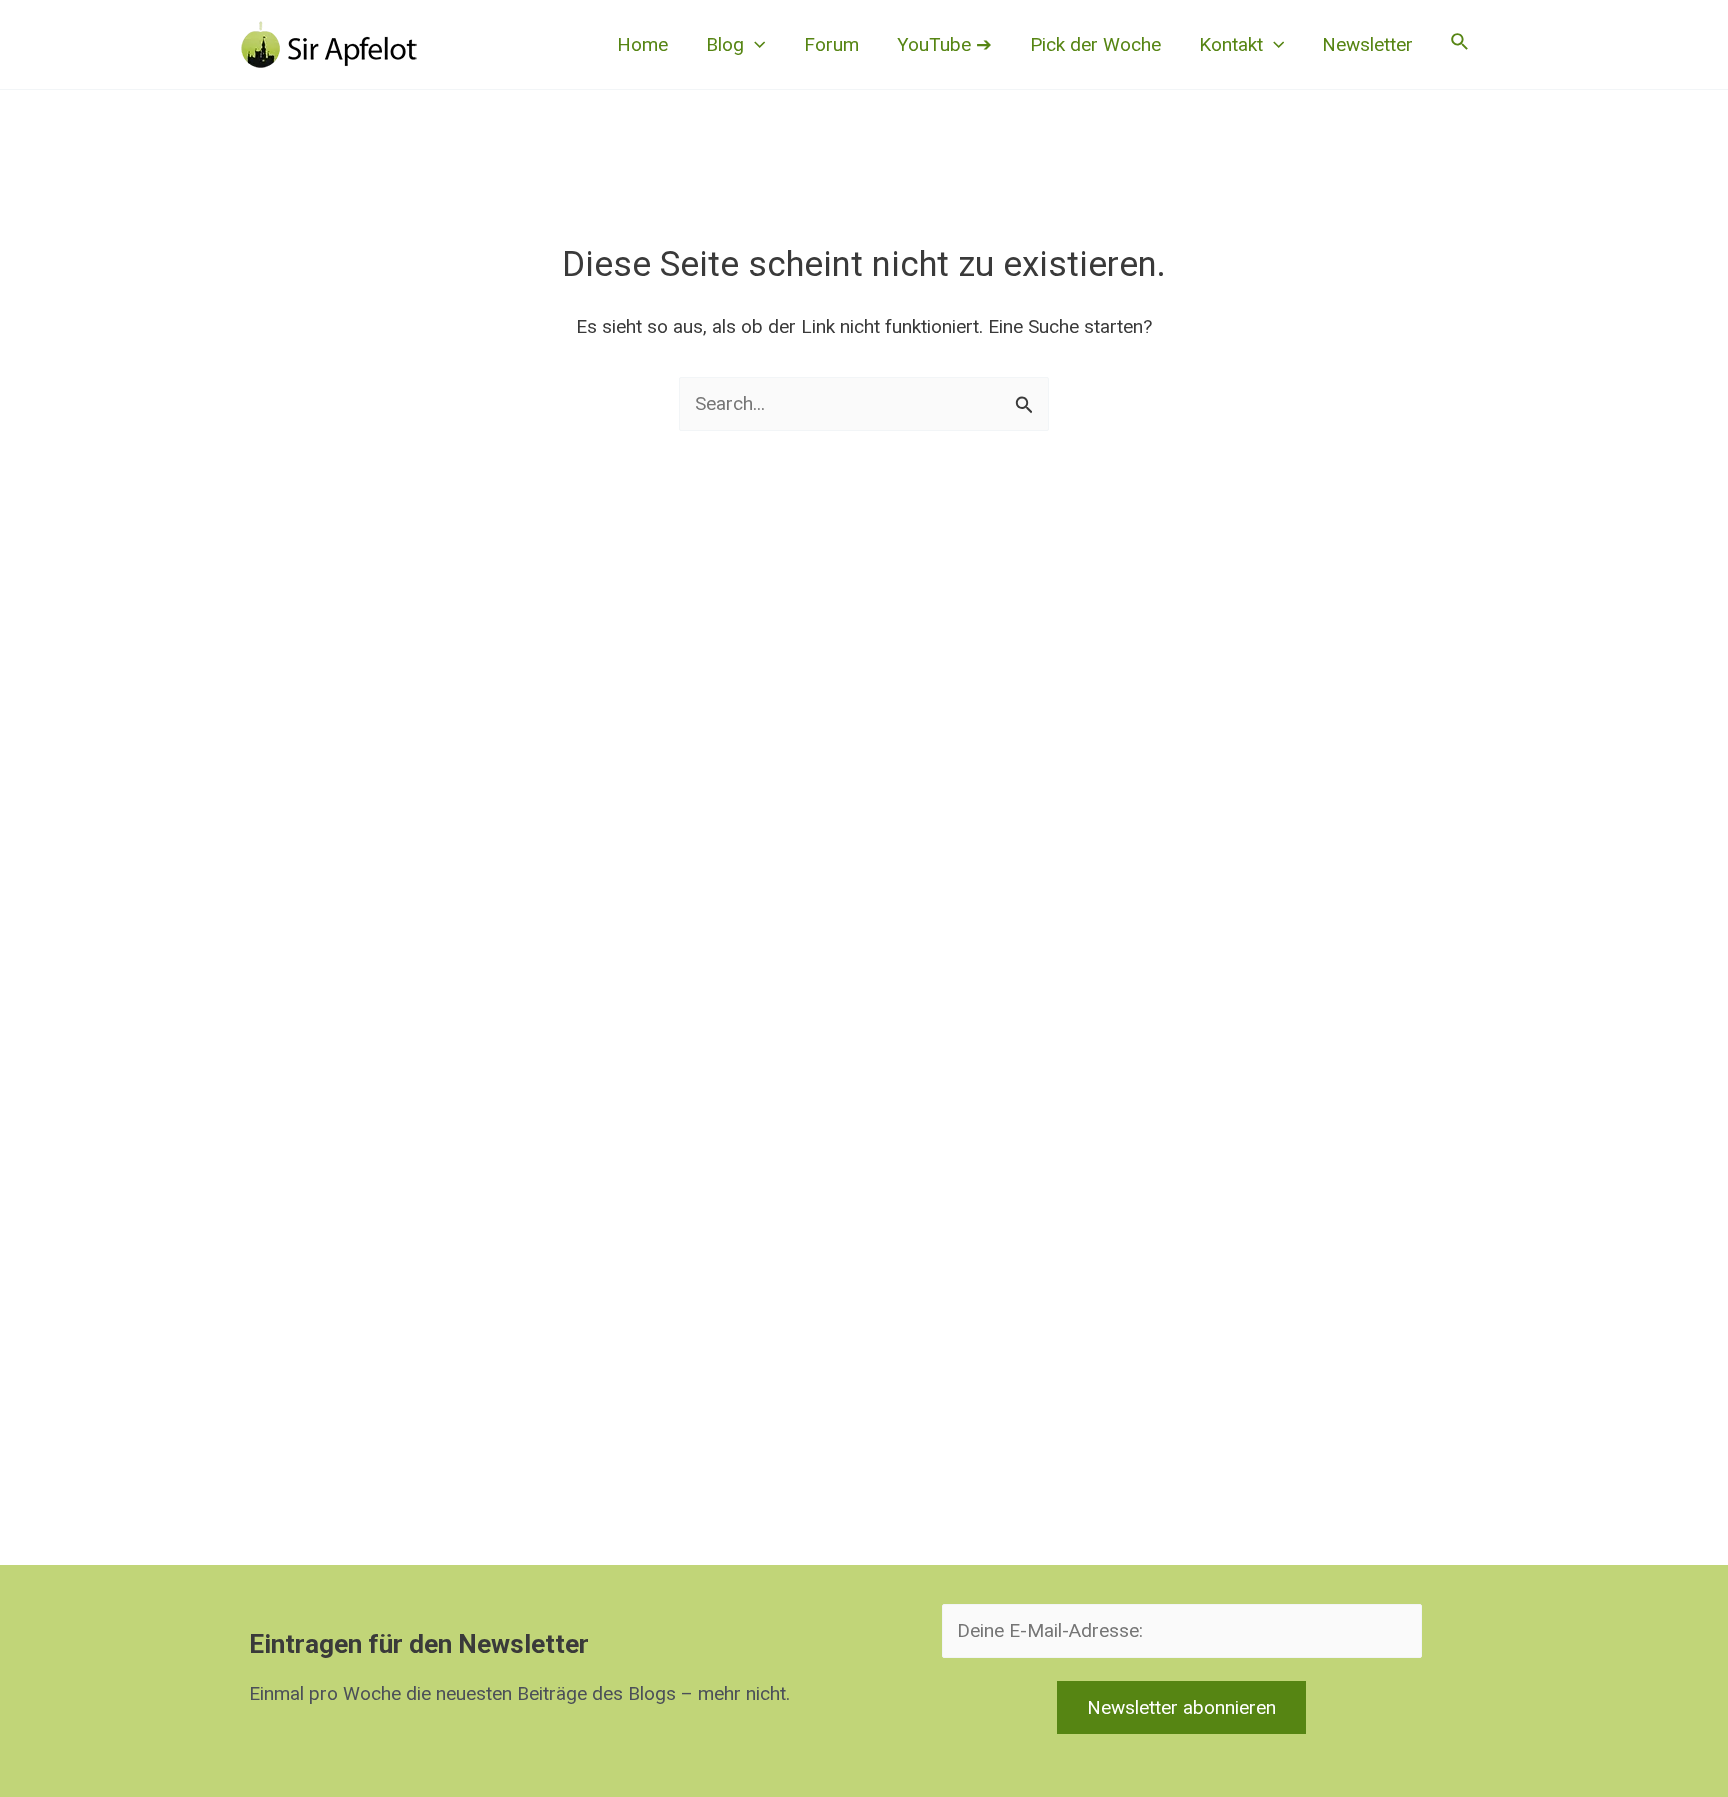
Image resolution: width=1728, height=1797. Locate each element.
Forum (831, 44)
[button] (754, 45)
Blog (725, 44)
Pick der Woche (1095, 44)
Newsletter (1367, 44)
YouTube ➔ (944, 44)
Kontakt (1231, 44)
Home (642, 44)
